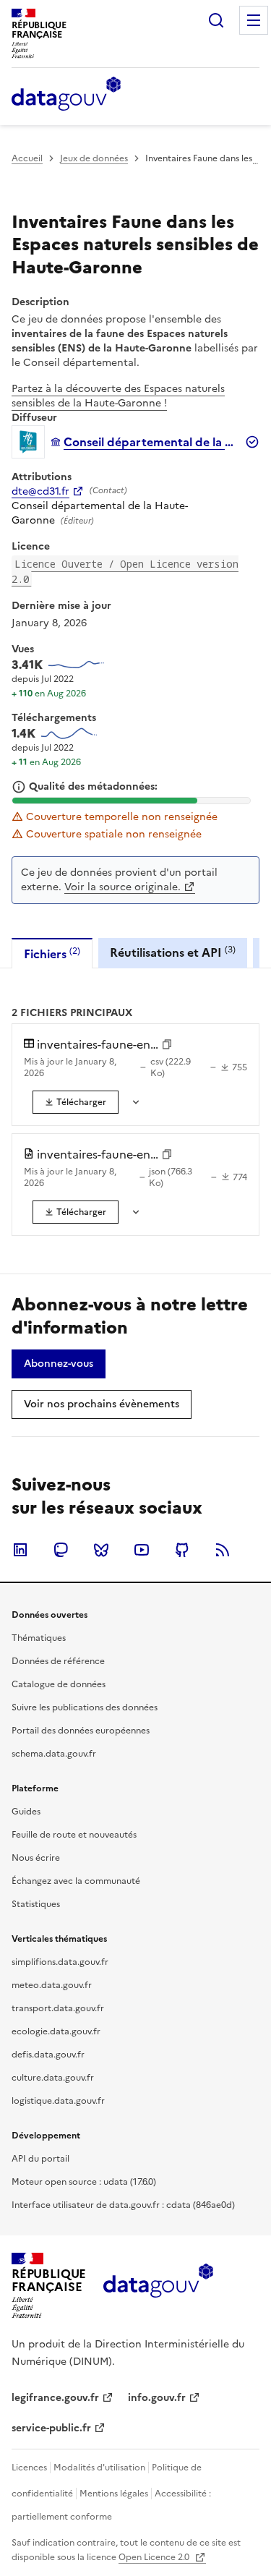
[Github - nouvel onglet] (182, 1550)
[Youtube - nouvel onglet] (142, 1550)
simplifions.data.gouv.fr (60, 1962)
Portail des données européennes (81, 1731)
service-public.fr (51, 2428)
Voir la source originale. (122, 887)
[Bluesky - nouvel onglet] (101, 1550)
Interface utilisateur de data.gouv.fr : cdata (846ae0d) (123, 2205)
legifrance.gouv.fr (55, 2398)
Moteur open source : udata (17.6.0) (84, 2182)
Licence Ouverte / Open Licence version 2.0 (125, 571)
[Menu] (254, 20)
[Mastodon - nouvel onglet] (61, 1550)
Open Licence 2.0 (155, 2557)
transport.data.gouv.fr (58, 2008)
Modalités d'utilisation (99, 2468)
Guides (26, 1812)
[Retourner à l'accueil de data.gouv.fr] (66, 95)
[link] (76, 1102)
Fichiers (52, 954)
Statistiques (36, 1904)
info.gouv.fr (157, 2398)
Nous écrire (36, 1858)
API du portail (40, 2159)
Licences (29, 2468)
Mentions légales (114, 2494)
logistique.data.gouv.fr (58, 2101)
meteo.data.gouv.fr (52, 1985)
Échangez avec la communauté (76, 1881)
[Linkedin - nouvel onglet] (20, 1550)
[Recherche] (216, 20)
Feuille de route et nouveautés (74, 1835)
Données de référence (58, 1661)
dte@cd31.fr (40, 492)
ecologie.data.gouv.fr (56, 2031)
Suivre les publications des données (85, 1707)
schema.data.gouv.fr (54, 1754)
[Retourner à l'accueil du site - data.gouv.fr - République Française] (158, 2286)
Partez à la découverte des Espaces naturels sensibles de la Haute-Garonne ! (118, 396)
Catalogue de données (59, 1684)
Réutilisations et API (173, 952)
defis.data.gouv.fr (48, 2055)
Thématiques (39, 1638)
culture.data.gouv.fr (53, 2078)
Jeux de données (94, 158)
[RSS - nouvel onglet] (223, 1550)
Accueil (27, 158)
